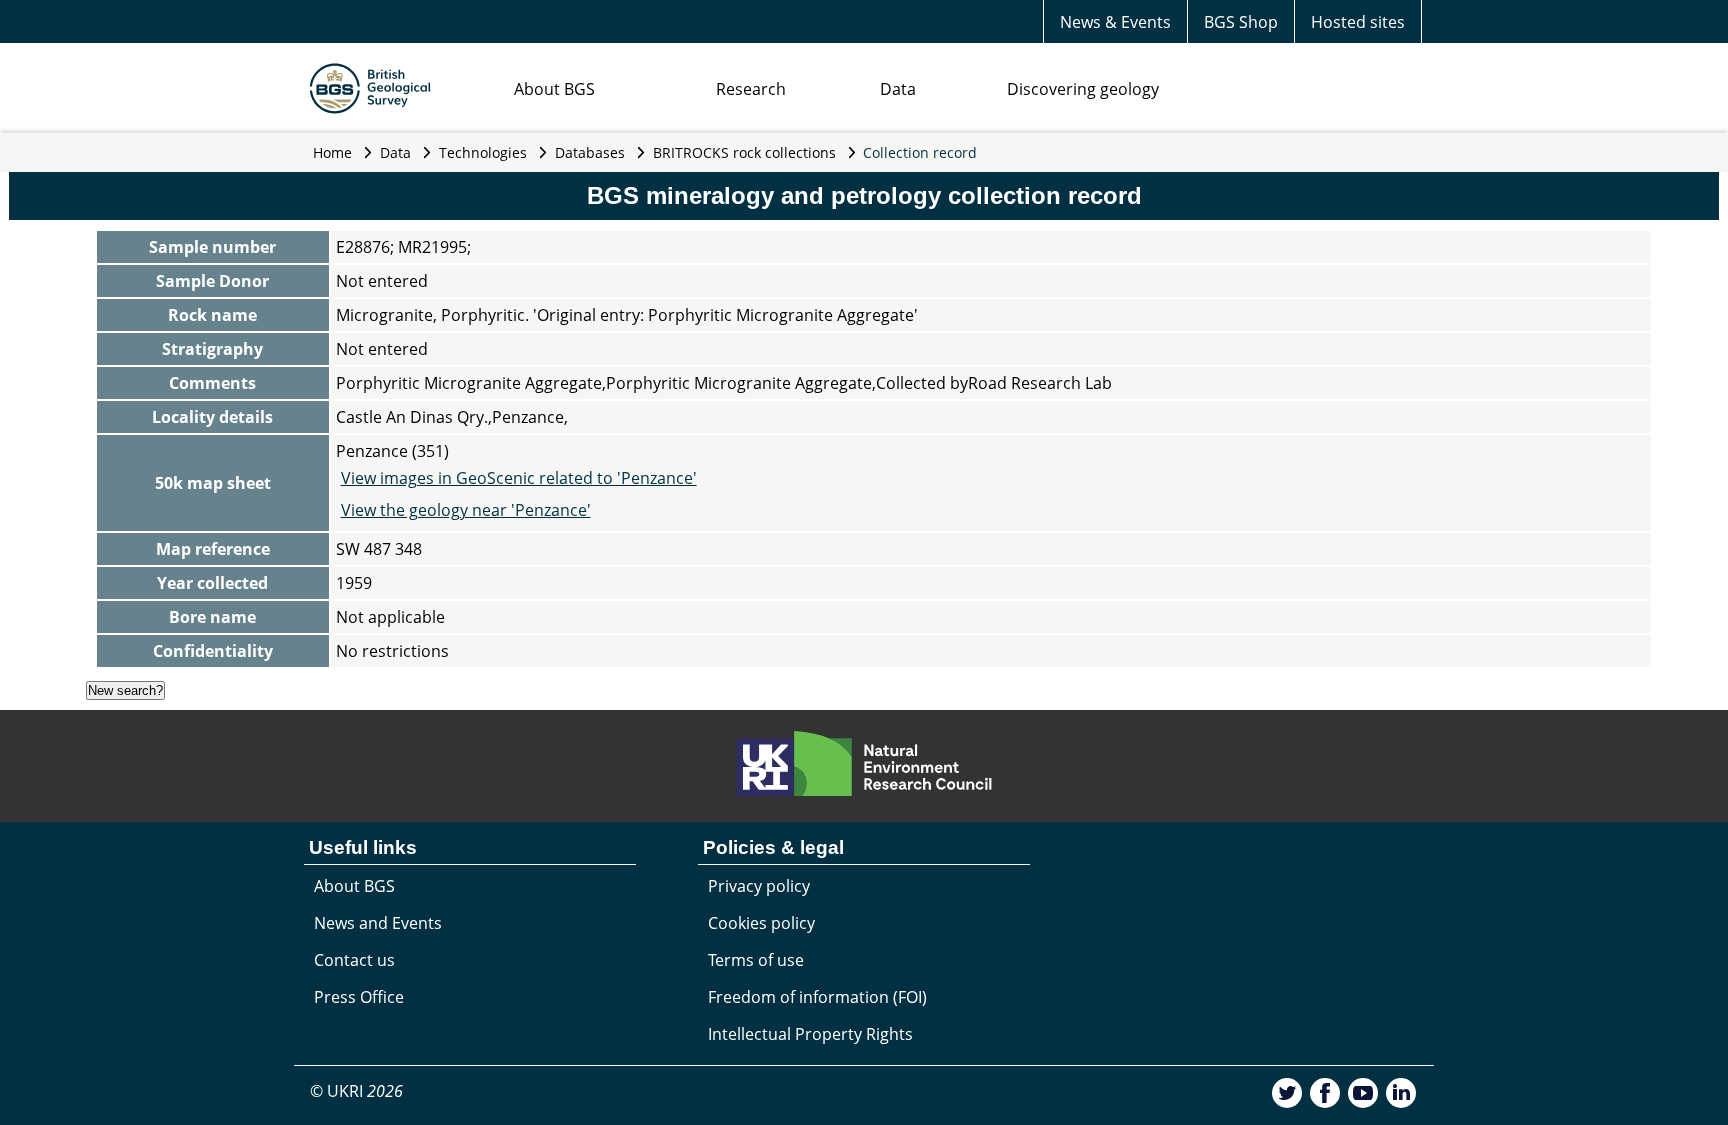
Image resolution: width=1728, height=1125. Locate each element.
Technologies (483, 152)
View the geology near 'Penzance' (466, 510)
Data (898, 89)
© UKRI (356, 1091)
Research (751, 89)
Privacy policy (759, 886)
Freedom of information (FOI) (817, 997)
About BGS (554, 89)
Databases (590, 152)
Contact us (354, 960)
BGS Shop (1241, 22)
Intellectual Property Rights (810, 1034)
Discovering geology (1083, 89)
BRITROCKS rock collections (744, 152)
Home (332, 152)
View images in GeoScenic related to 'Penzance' (519, 478)
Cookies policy (761, 923)
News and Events (378, 923)
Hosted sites (1358, 22)
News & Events (1115, 22)
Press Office (359, 997)
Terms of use (756, 960)
